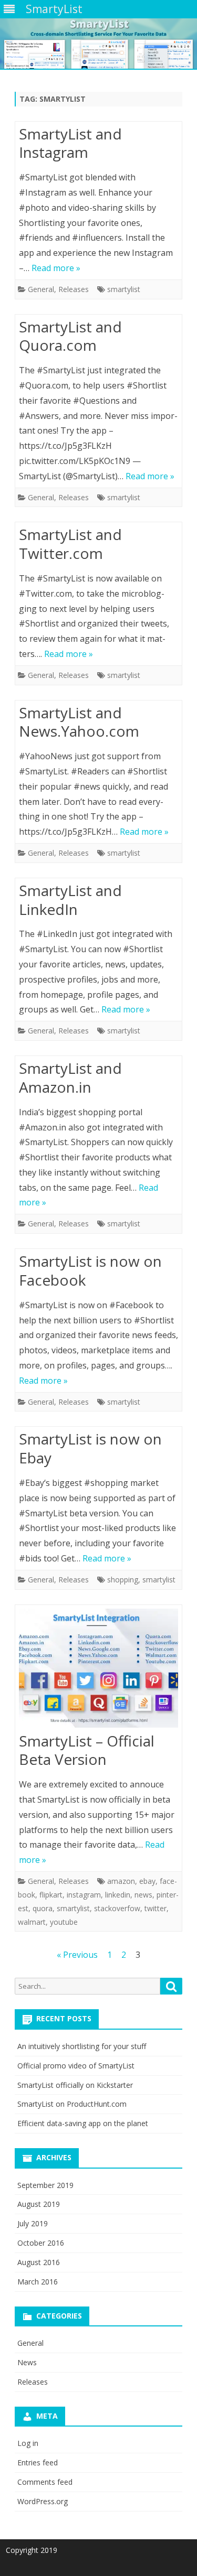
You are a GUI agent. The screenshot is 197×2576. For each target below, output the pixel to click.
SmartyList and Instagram (70, 143)
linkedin (118, 1895)
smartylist (124, 289)
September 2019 (45, 2185)
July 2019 (33, 2223)
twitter (155, 1908)
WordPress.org (43, 2501)
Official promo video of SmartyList (76, 2066)
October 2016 (41, 2243)
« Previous (77, 1955)
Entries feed (38, 2462)
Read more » (56, 268)
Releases (74, 289)
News (27, 2362)
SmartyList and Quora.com (70, 336)
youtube (64, 1922)
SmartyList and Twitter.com (70, 544)
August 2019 (39, 2204)
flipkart (51, 1895)
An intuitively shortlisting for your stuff (82, 2046)
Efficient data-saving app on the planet (83, 2123)
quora (43, 1908)
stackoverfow (117, 1908)
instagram (84, 1895)
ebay (147, 1881)
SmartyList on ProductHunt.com (72, 2104)
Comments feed (45, 2482)
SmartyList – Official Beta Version (87, 1750)
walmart (32, 1922)
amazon (121, 1881)
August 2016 (39, 2262)
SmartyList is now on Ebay (90, 1448)
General (41, 289)
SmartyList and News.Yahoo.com (79, 722)
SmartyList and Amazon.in (70, 1077)
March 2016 (38, 2282)
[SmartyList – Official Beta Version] (98, 1670)
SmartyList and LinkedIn (70, 900)
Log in (28, 2443)
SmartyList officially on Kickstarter (75, 2085)
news (143, 1895)
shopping (123, 1580)
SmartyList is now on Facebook (90, 1270)
